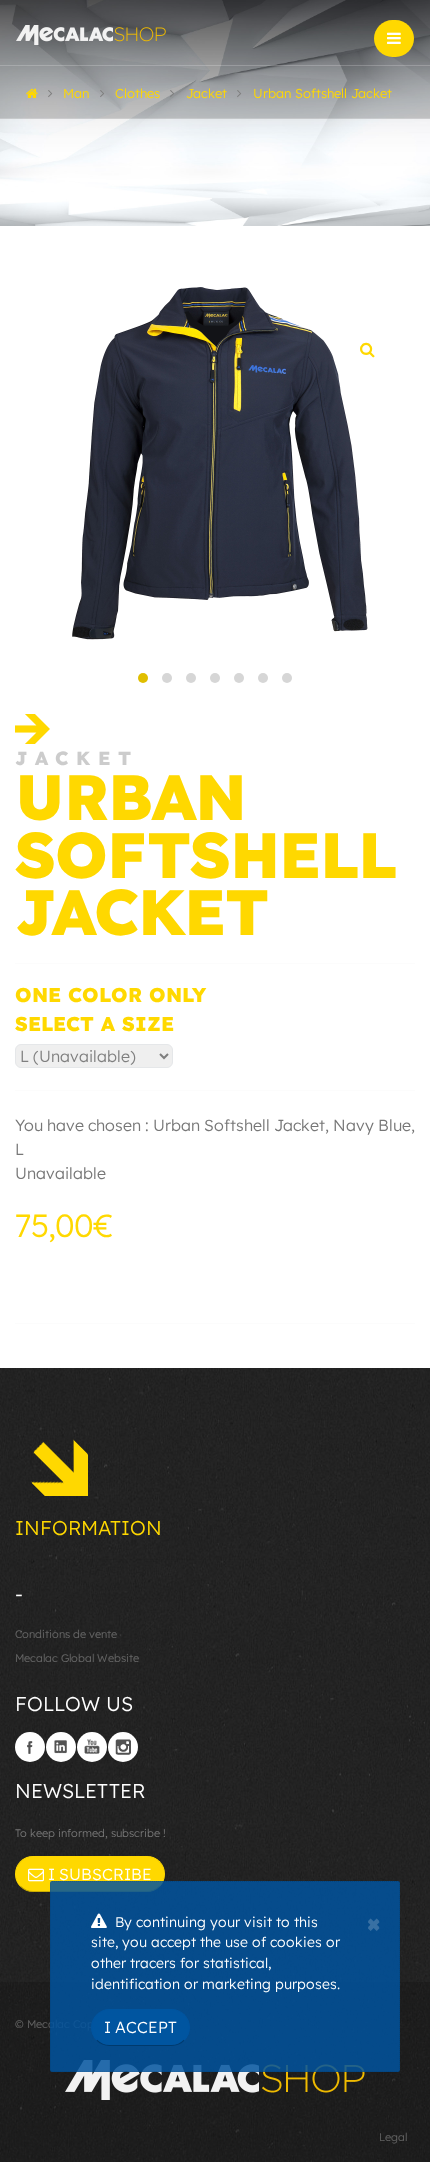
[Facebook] (30, 1747)
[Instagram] (123, 1747)
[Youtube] (92, 1747)
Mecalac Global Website (77, 1658)
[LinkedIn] (61, 1747)
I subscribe (98, 1874)
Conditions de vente (66, 1634)
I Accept (140, 2027)
